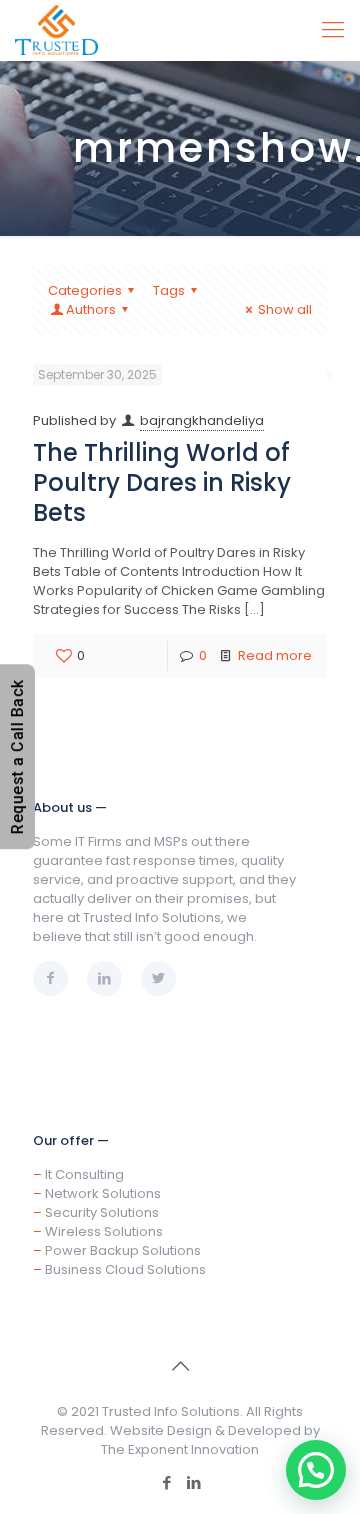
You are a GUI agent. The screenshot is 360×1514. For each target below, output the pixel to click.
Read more (275, 655)
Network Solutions (103, 1193)
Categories (85, 290)
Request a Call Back (17, 757)
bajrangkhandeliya (202, 420)
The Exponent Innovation (180, 1449)
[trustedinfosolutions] (56, 30)
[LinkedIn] (193, 1482)
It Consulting (84, 1174)
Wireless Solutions (104, 1231)
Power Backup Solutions (123, 1250)
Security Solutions (102, 1212)
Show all (285, 309)
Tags (169, 290)
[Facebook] (166, 1482)
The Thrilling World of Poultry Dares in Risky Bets (162, 482)
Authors (91, 309)
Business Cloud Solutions (125, 1269)
